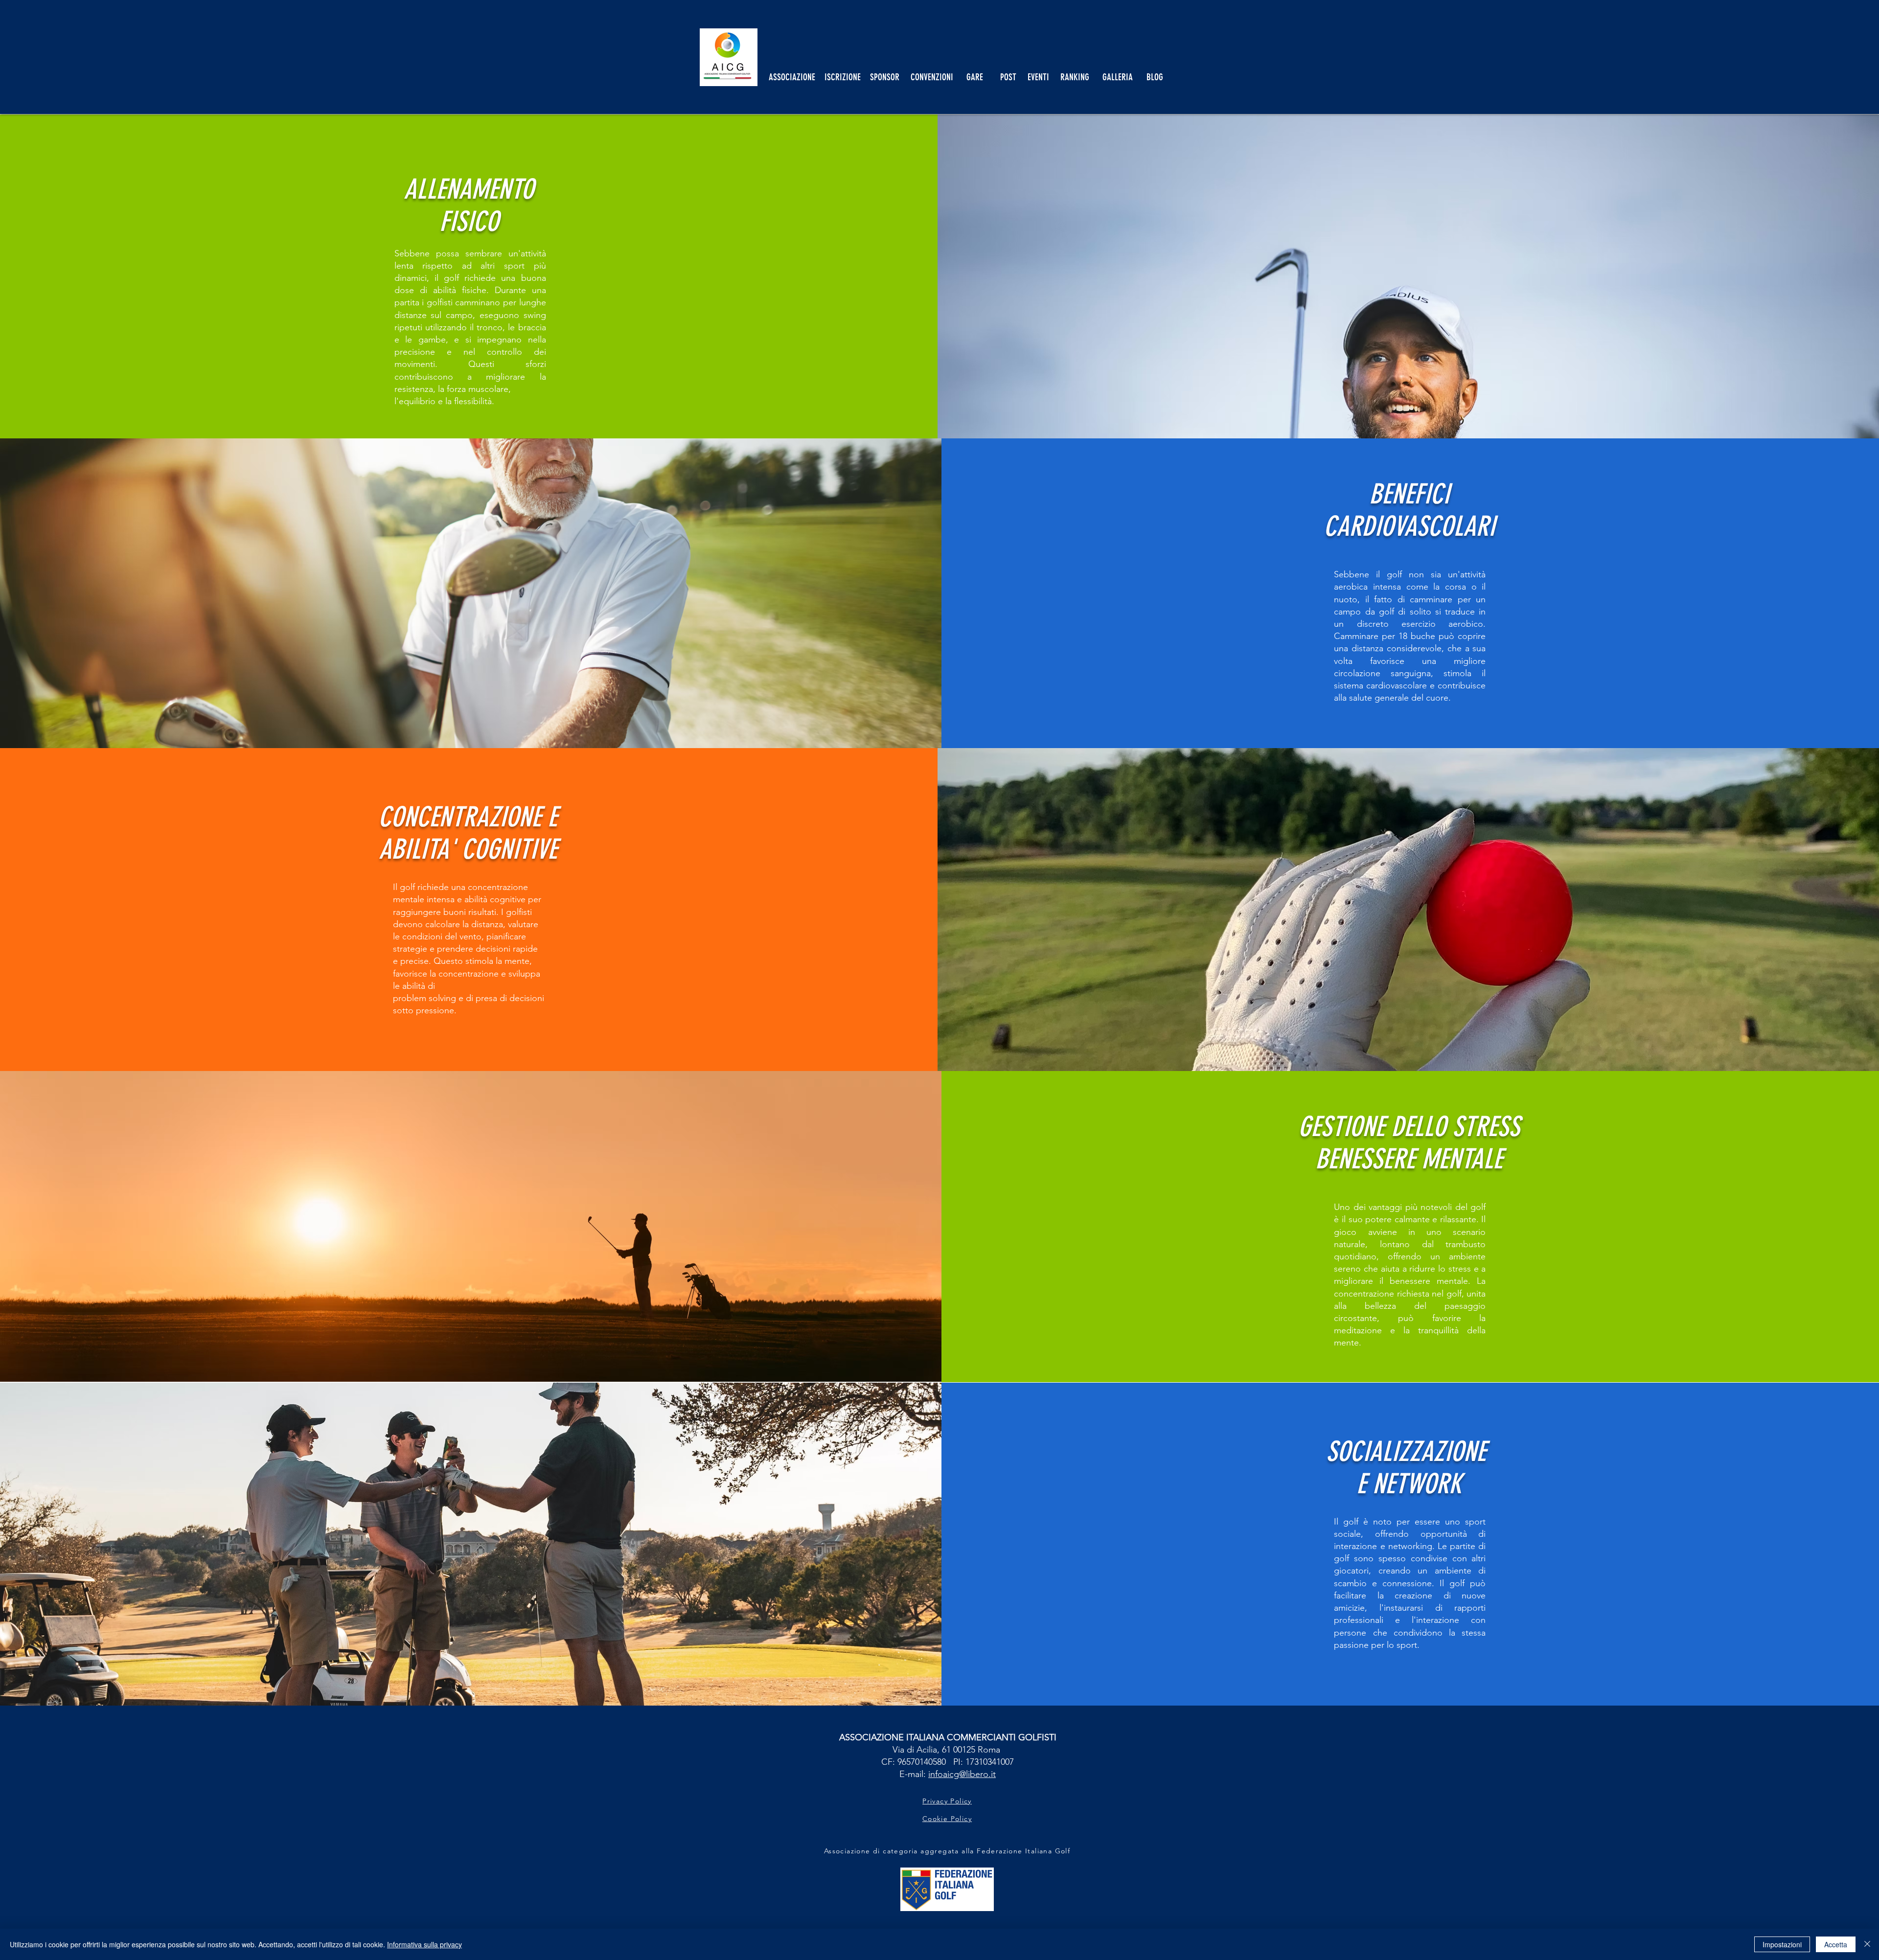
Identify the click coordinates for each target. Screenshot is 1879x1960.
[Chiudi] (1867, 1944)
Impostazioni (1782, 1944)
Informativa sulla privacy (424, 1944)
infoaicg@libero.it (962, 1774)
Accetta (1836, 1944)
